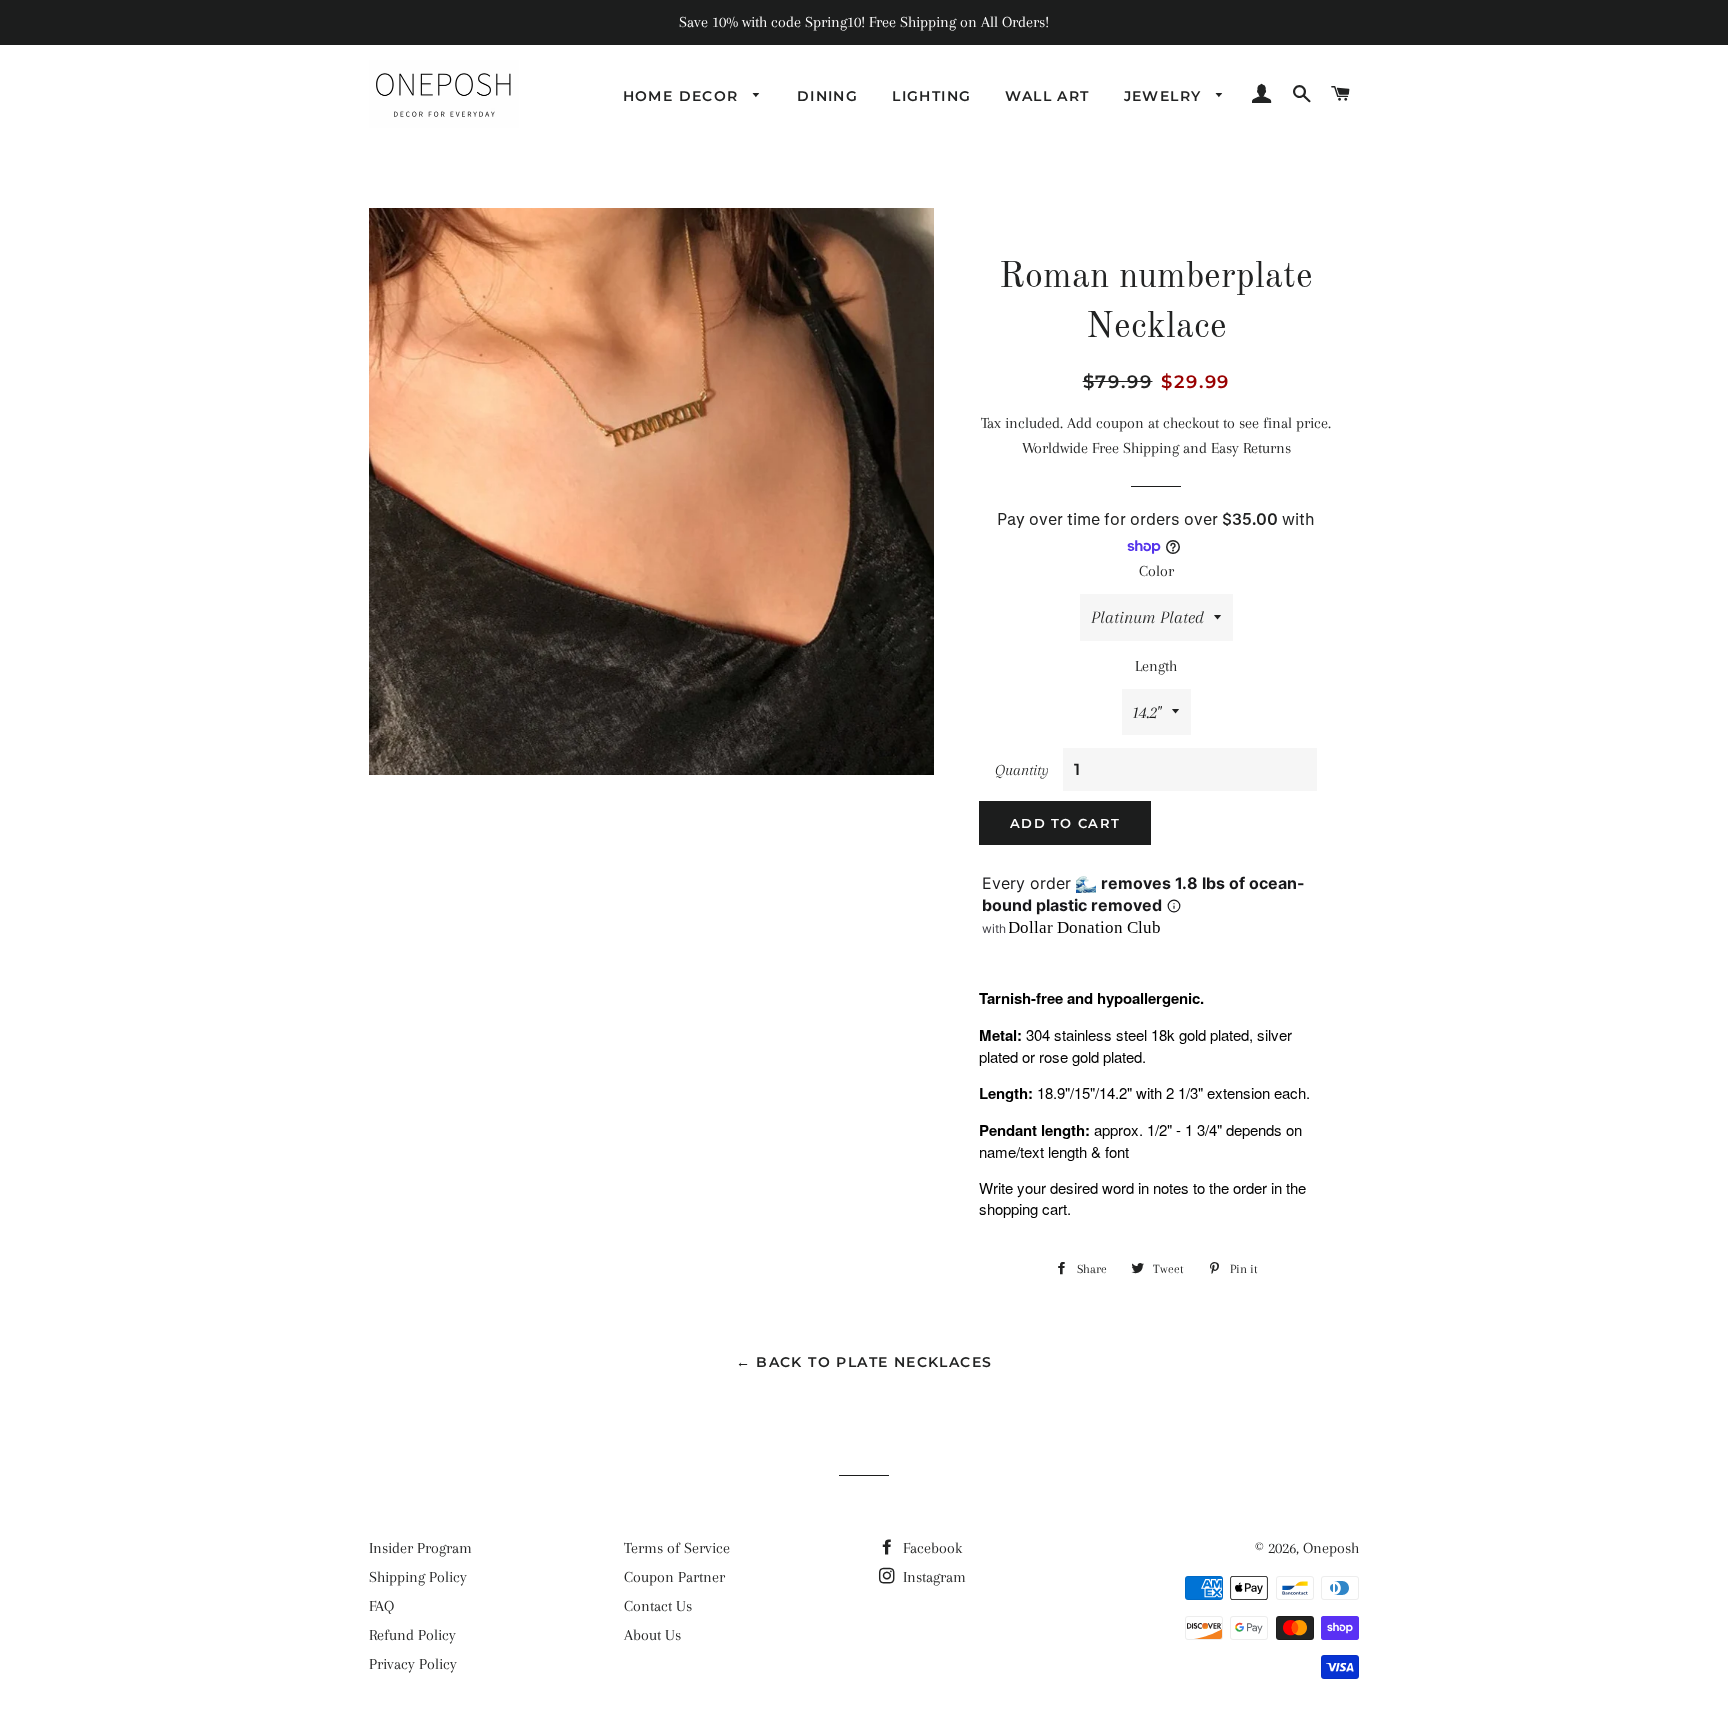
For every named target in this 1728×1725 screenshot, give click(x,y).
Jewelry (1165, 96)
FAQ (381, 1606)
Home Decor (683, 96)
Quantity (1022, 770)
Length (1156, 666)
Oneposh (1331, 1548)
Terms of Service (677, 1548)
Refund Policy (412, 1635)
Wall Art (1047, 96)
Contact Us (658, 1606)
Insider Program (420, 1548)
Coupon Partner (674, 1577)
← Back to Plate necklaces (864, 1362)
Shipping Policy (418, 1577)
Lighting (931, 96)
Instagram (932, 1577)
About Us (652, 1635)
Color (1156, 571)
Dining (827, 96)
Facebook (930, 1548)
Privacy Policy (413, 1664)
